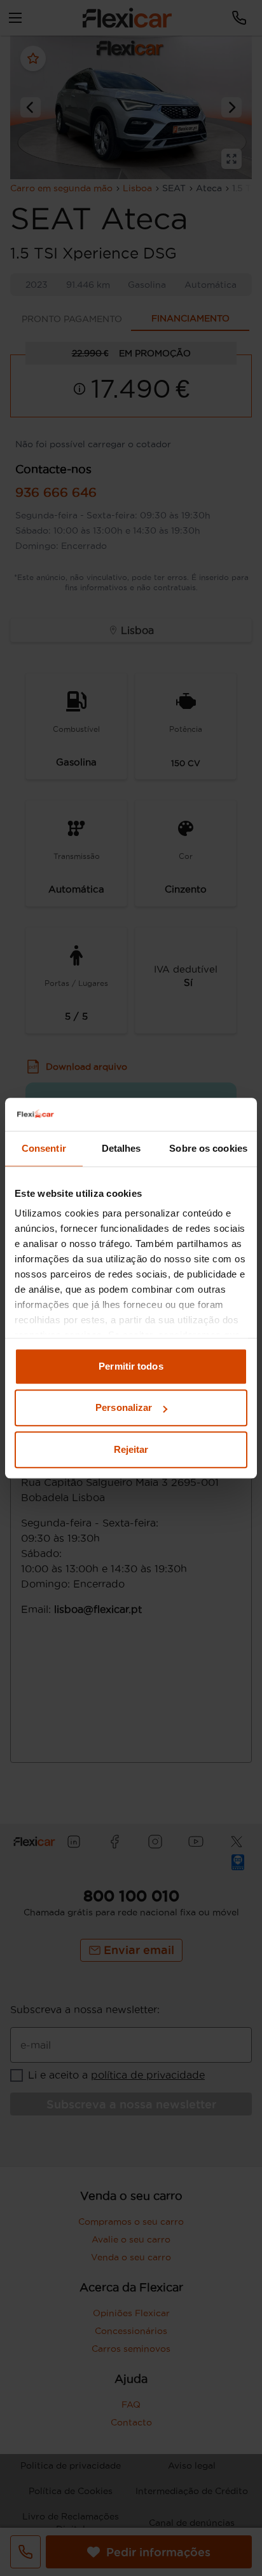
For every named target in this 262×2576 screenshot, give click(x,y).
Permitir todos (131, 1366)
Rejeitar (131, 1449)
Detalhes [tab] (121, 1148)
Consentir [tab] (44, 1148)
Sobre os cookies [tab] (208, 1148)
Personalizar (124, 1408)
